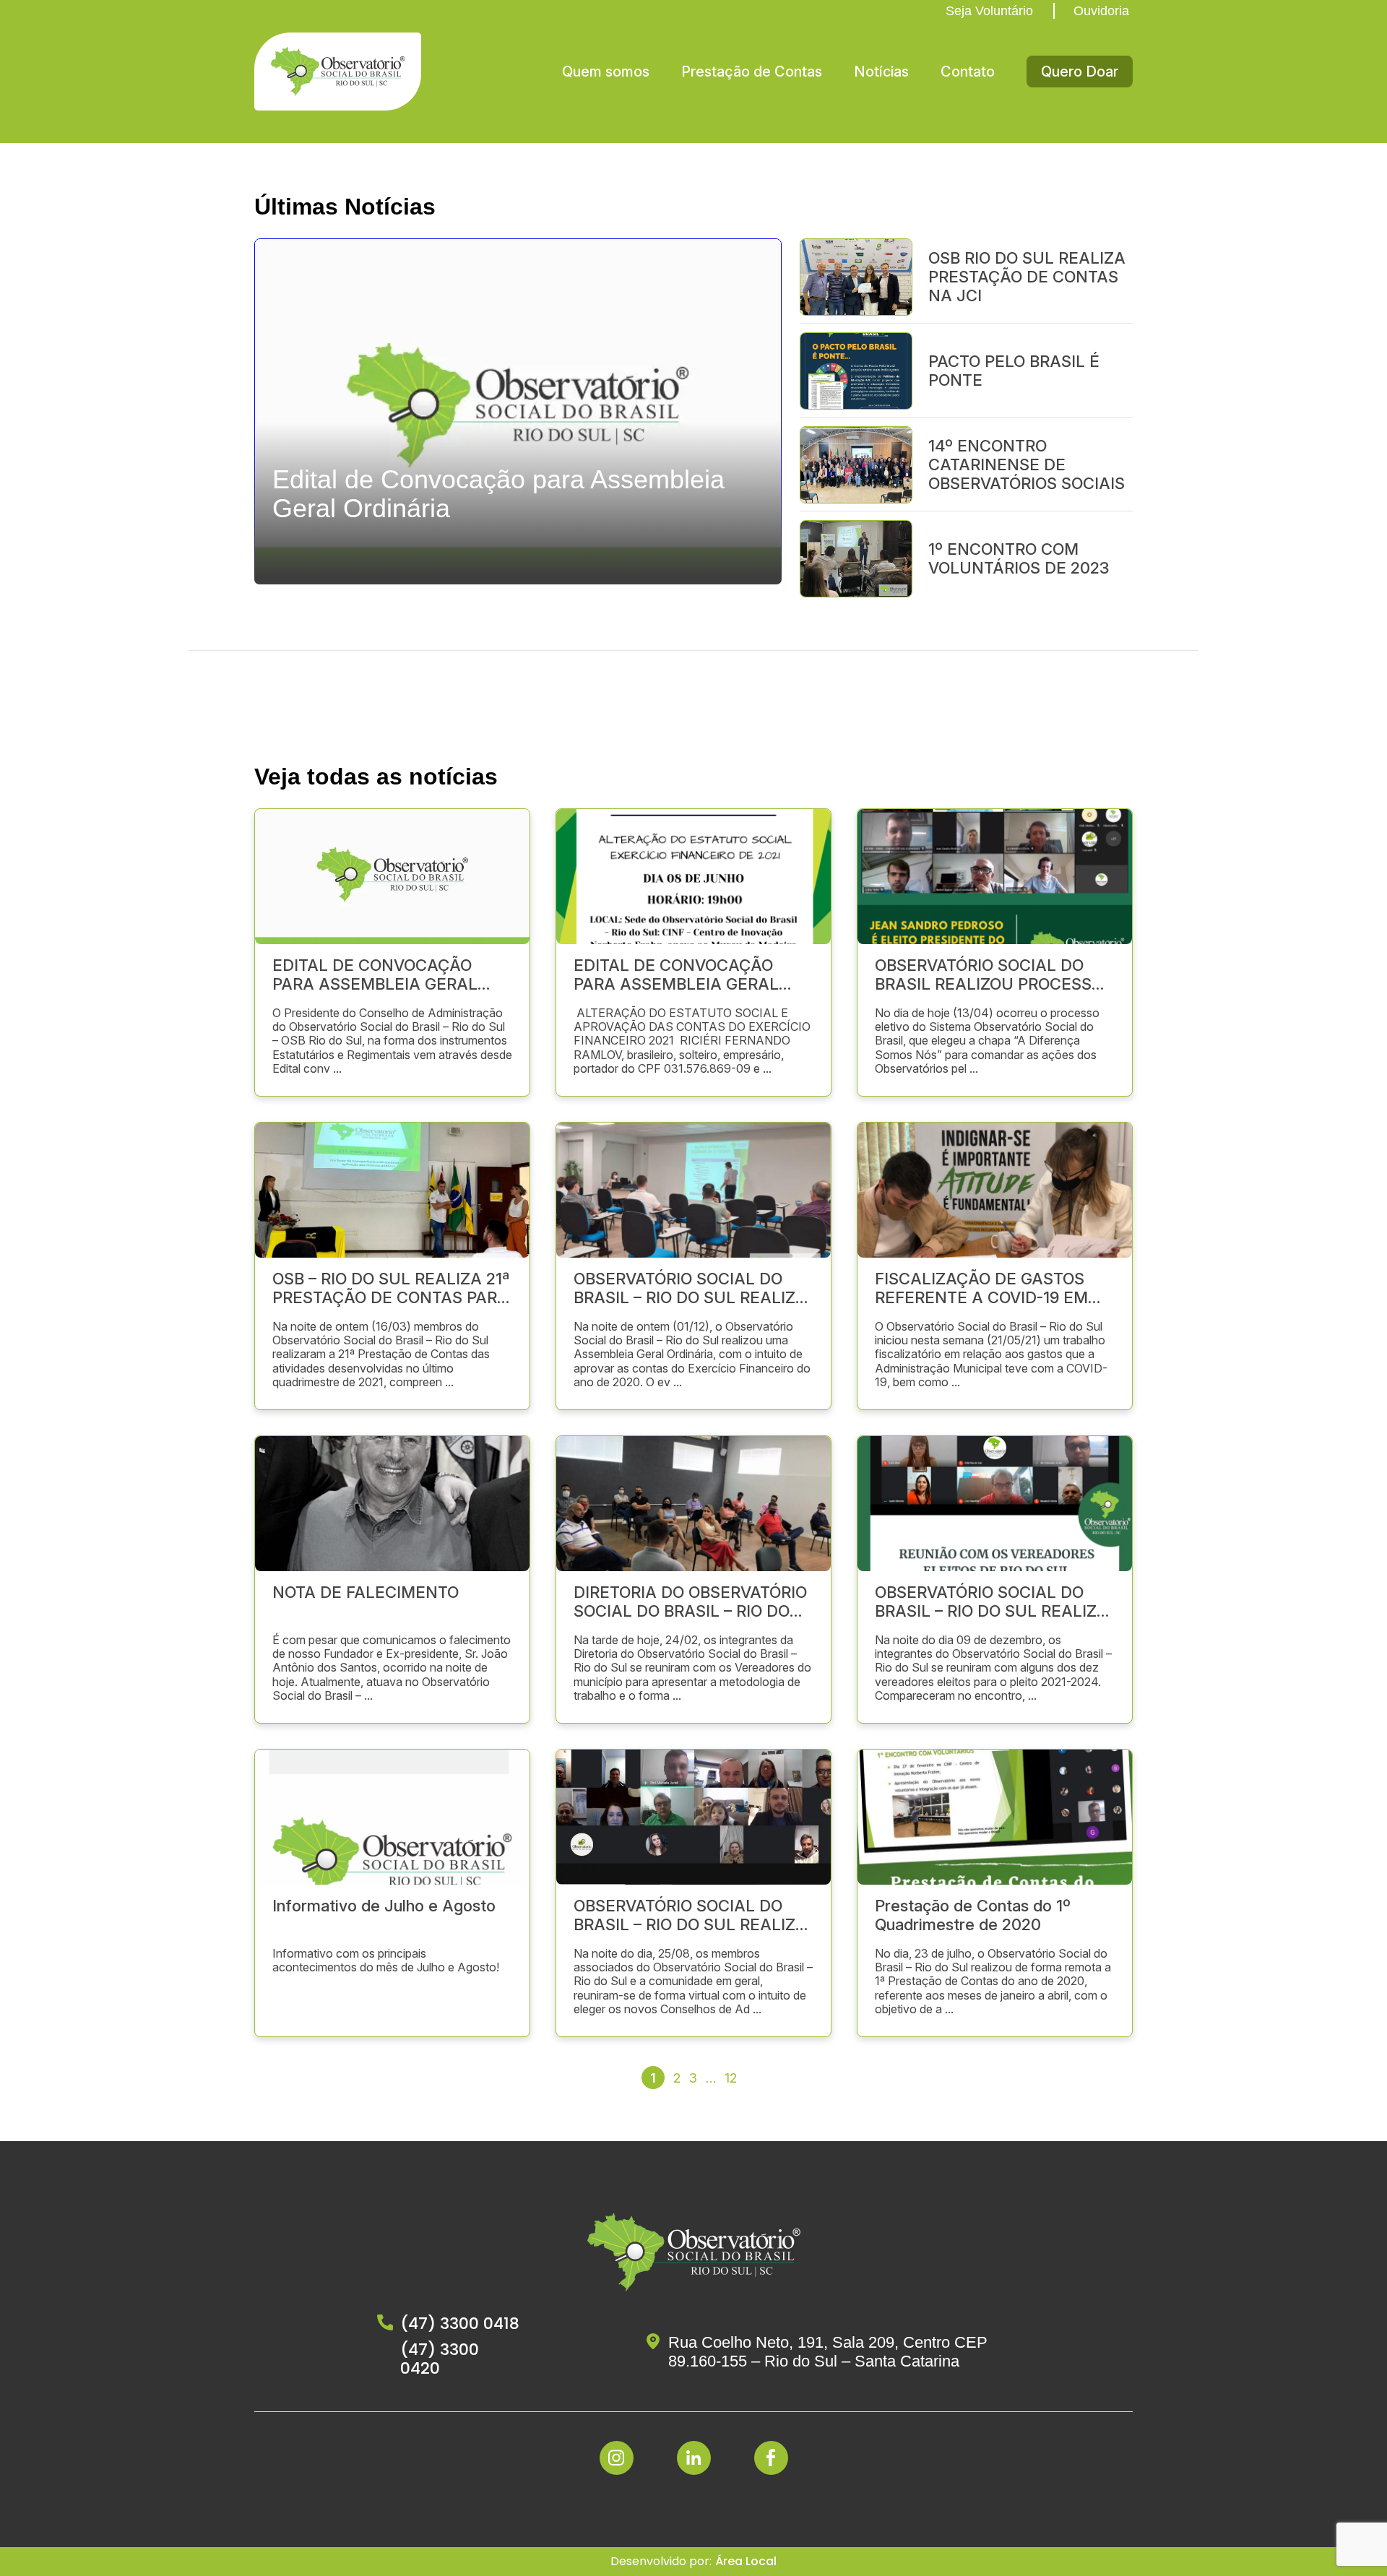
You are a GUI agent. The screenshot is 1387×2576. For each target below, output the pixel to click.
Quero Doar (1080, 72)
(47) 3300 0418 (460, 2324)
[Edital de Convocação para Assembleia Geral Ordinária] (518, 578)
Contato (968, 72)
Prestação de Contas (752, 72)
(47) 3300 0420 (440, 2359)
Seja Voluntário (989, 11)
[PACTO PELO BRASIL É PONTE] (856, 370)
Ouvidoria (1101, 11)
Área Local (746, 2561)
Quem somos (606, 72)
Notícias (881, 72)
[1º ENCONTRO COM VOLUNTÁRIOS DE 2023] (856, 558)
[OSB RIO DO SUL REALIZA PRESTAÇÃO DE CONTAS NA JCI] (856, 276)
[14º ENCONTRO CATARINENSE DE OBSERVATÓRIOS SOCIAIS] (856, 464)
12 (731, 2078)
